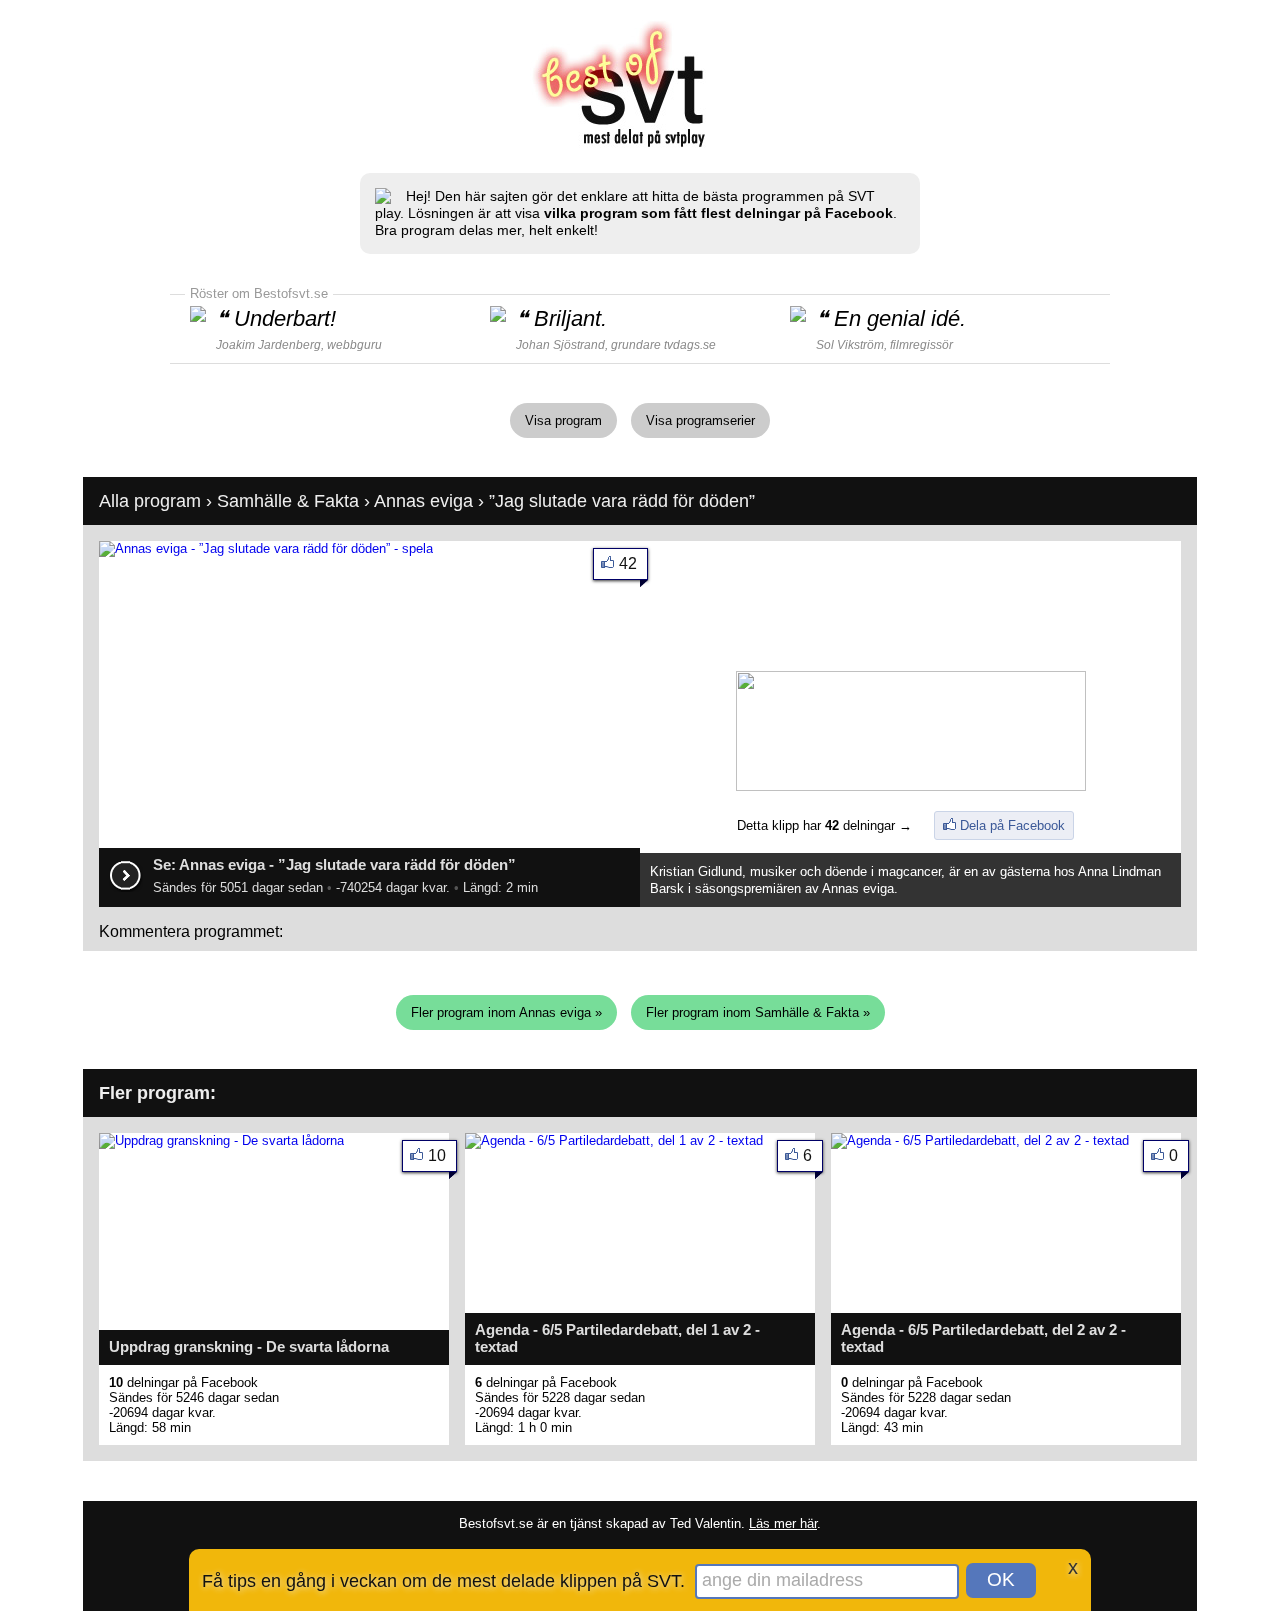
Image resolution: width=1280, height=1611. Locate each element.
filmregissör (921, 345)
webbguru (354, 345)
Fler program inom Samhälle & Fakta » (758, 1012)
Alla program (150, 501)
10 (437, 1155)
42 (628, 563)
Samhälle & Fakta (288, 501)
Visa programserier (700, 420)
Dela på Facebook (1012, 825)
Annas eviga (423, 501)
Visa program (563, 420)
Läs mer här (783, 1523)
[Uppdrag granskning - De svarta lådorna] (221, 1140)
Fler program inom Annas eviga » (506, 1012)
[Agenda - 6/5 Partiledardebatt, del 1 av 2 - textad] (614, 1140)
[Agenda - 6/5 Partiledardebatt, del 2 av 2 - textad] (980, 1140)
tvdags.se (690, 345)
